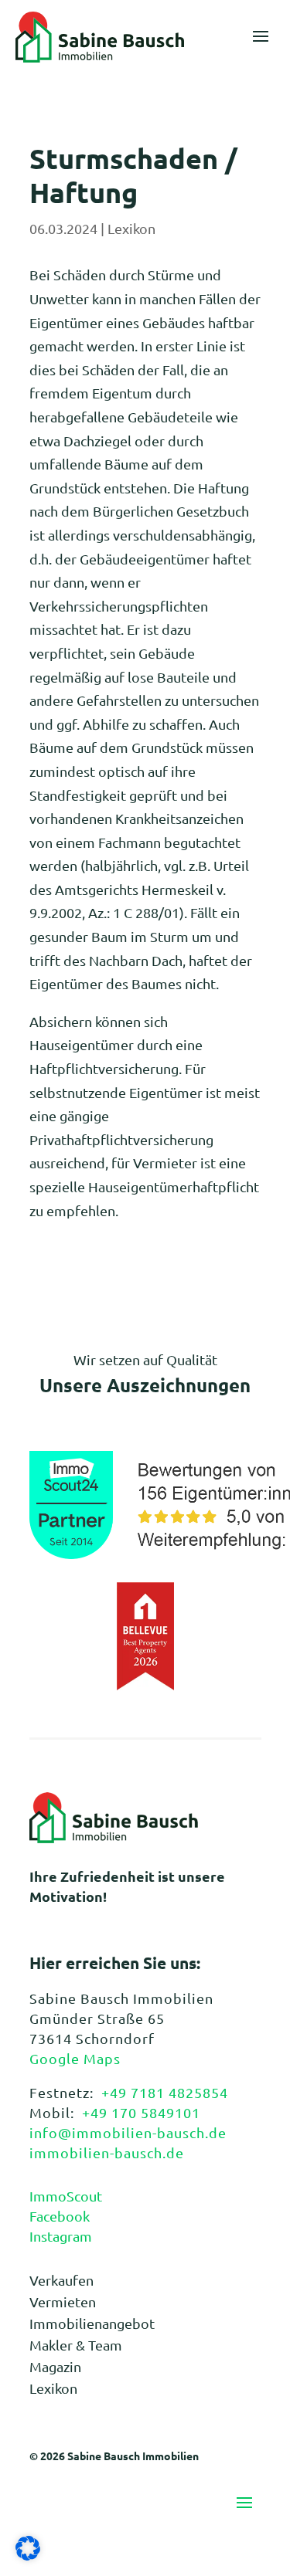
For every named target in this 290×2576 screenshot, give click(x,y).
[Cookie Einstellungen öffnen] (28, 2555)
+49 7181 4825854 (165, 2092)
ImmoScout (66, 2196)
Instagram (61, 2236)
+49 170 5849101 (141, 2112)
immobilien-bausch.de (107, 2152)
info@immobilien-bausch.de (128, 2132)
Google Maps (75, 2058)
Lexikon (131, 228)
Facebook (60, 2216)
